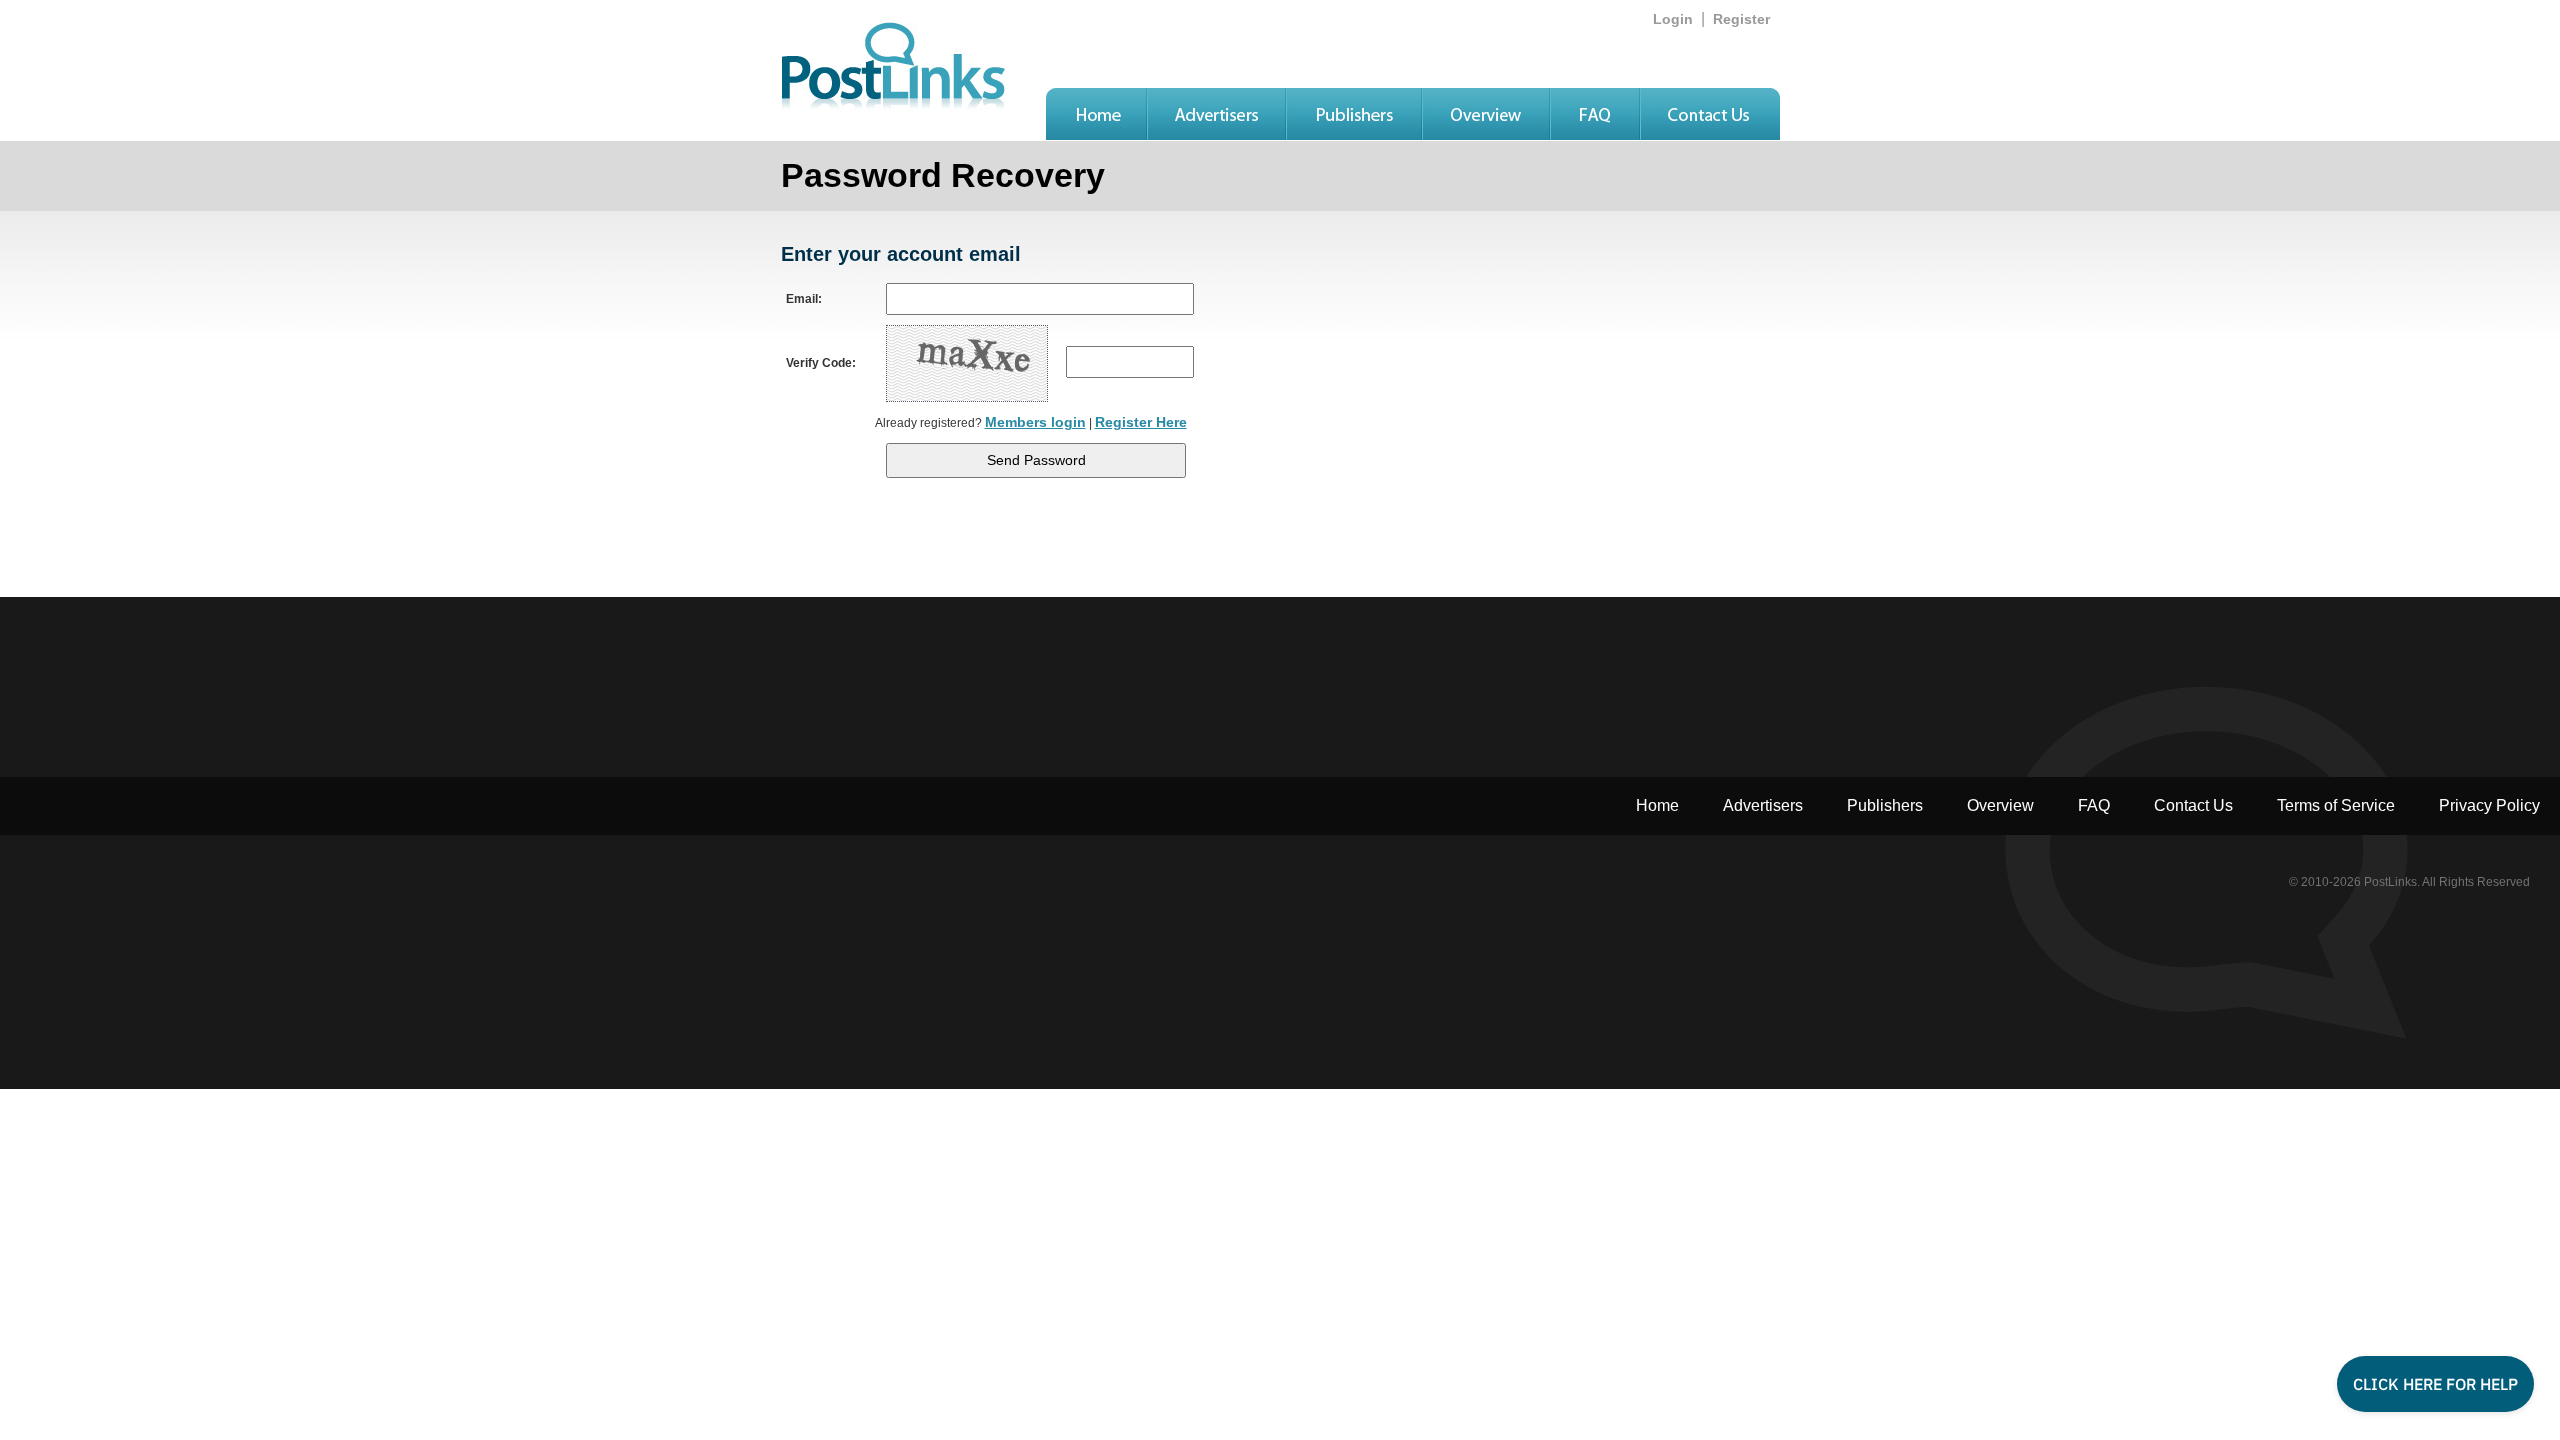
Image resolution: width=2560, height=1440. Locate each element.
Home (1657, 805)
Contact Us (2193, 805)
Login (1673, 19)
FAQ (2094, 805)
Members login (1035, 422)
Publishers (1885, 805)
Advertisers (1763, 805)
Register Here (1141, 422)
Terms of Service (2336, 805)
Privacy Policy (2489, 805)
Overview (2000, 805)
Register (1741, 19)
